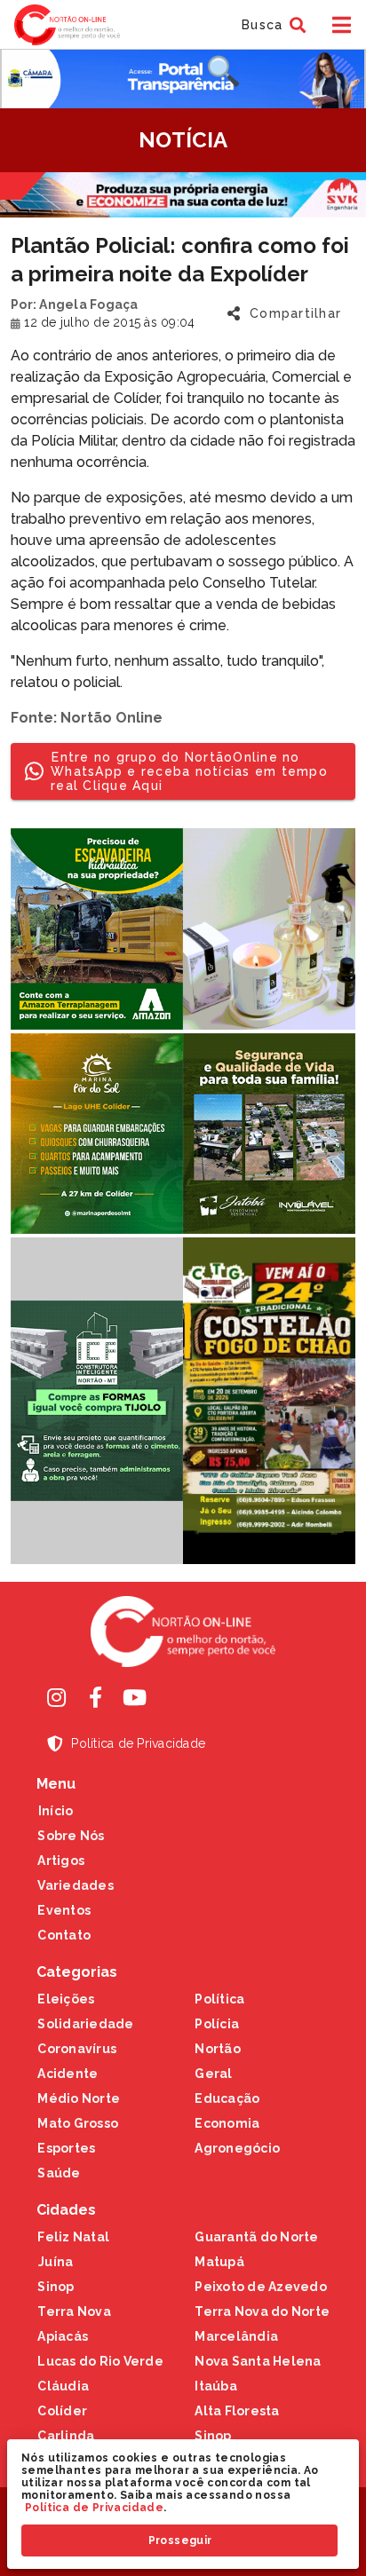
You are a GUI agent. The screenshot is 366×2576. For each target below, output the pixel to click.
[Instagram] (56, 1697)
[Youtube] (134, 1697)
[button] (271, 25)
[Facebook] (95, 1697)
